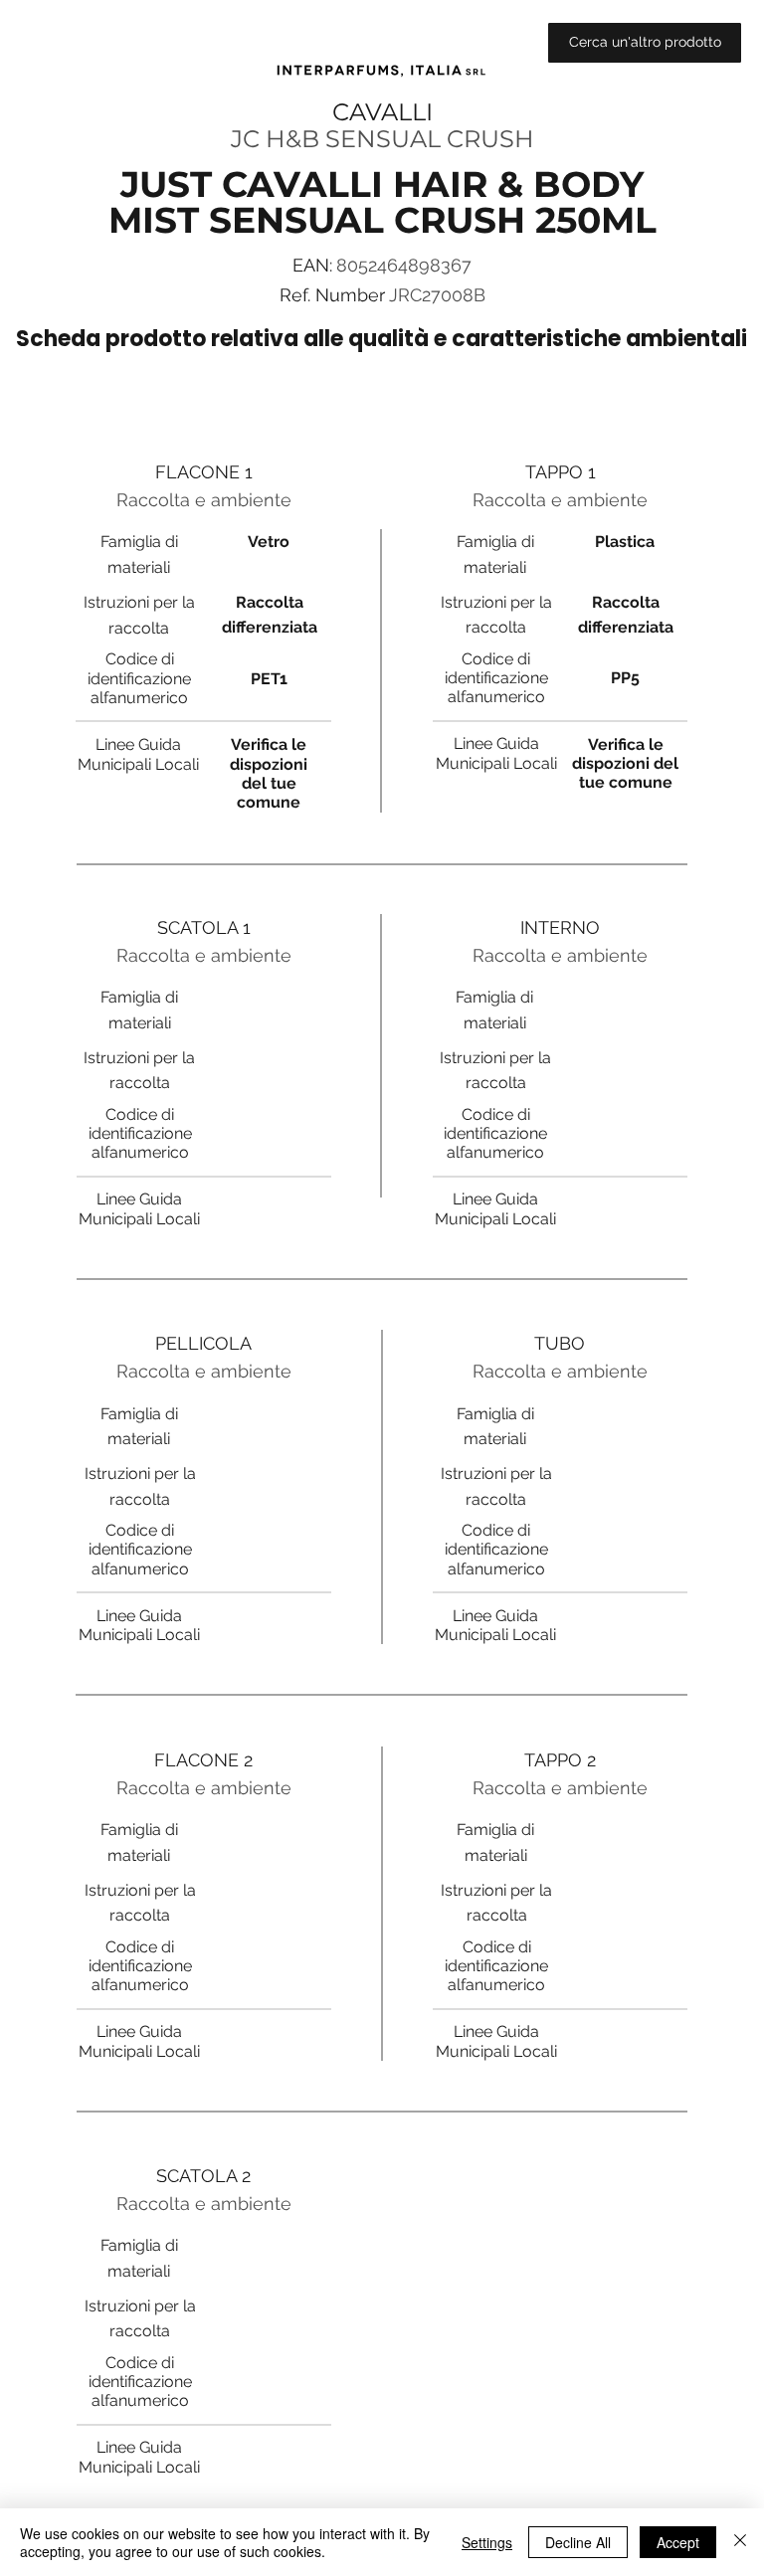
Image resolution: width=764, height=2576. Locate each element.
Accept (678, 2542)
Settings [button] (487, 2542)
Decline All (578, 2542)
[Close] (740, 2542)
